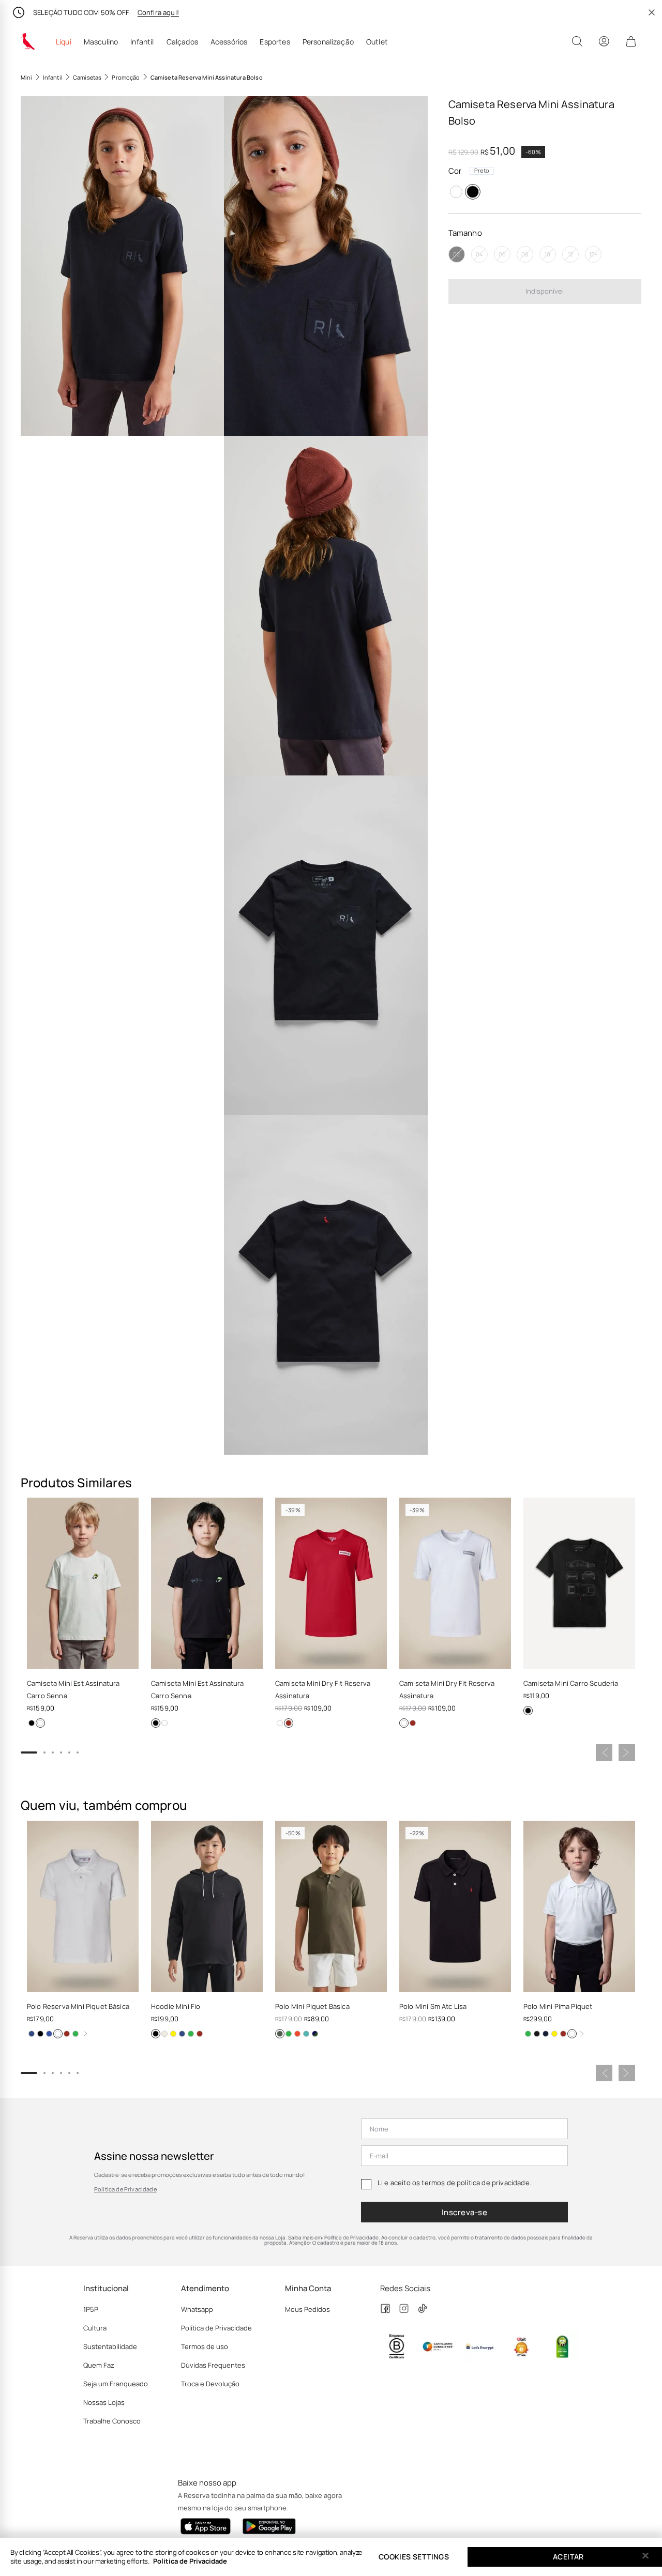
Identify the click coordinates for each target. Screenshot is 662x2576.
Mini (27, 77)
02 (456, 254)
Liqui (64, 42)
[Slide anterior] (604, 1752)
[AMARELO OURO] (173, 2034)
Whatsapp (197, 2309)
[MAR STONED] (289, 2034)
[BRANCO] (456, 192)
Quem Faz (99, 2365)
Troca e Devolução (210, 2384)
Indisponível (545, 291)
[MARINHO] (32, 2034)
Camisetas (87, 77)
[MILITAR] (280, 2034)
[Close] (645, 2556)
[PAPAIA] (297, 2034)
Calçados (182, 42)
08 (525, 254)
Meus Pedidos (307, 2309)
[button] (122, 266)
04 (479, 254)
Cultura (95, 2328)
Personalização (328, 42)
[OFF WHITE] (164, 2034)
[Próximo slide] (627, 1752)
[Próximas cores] (85, 2034)
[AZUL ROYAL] (49, 2034)
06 (502, 254)
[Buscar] (577, 41)
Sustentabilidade (110, 2346)
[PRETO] (473, 192)
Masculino (101, 42)
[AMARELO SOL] (315, 2034)
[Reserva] (28, 41)
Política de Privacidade (125, 2189)
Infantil (142, 42)
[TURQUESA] (306, 2034)
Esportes (275, 42)
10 (547, 254)
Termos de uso (205, 2346)
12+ (593, 254)
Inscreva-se (464, 2212)
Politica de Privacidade (190, 2561)
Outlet (377, 42)
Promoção (126, 77)
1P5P (91, 2309)
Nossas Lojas (104, 2402)
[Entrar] (604, 41)
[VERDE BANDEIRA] (76, 2034)
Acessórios (229, 42)
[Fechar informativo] (652, 12)
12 (570, 254)
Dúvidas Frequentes (213, 2365)
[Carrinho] (631, 41)
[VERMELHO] (289, 1723)
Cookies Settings (414, 2557)
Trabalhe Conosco (112, 2421)
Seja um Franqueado (116, 2384)
